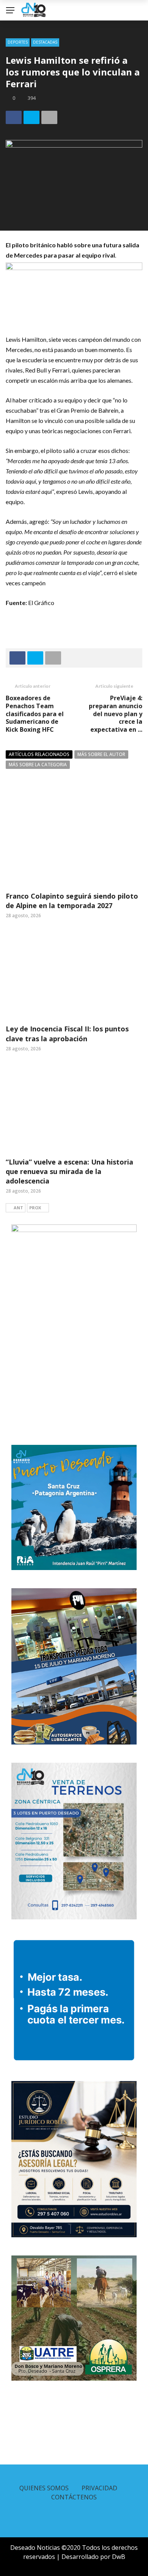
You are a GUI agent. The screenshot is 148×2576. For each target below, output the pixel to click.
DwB (119, 2557)
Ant (18, 1208)
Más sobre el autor (101, 754)
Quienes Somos (44, 2488)
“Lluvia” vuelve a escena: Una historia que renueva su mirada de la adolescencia (69, 1171)
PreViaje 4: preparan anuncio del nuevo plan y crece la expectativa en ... (116, 714)
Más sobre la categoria (38, 765)
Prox (35, 1208)
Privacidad (99, 2488)
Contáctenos (74, 2497)
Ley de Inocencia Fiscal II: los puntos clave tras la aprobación (67, 1033)
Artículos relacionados (39, 754)
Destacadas (45, 42)
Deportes (18, 42)
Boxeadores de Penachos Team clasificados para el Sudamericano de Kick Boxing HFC (35, 714)
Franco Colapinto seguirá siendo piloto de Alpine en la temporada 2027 (72, 901)
